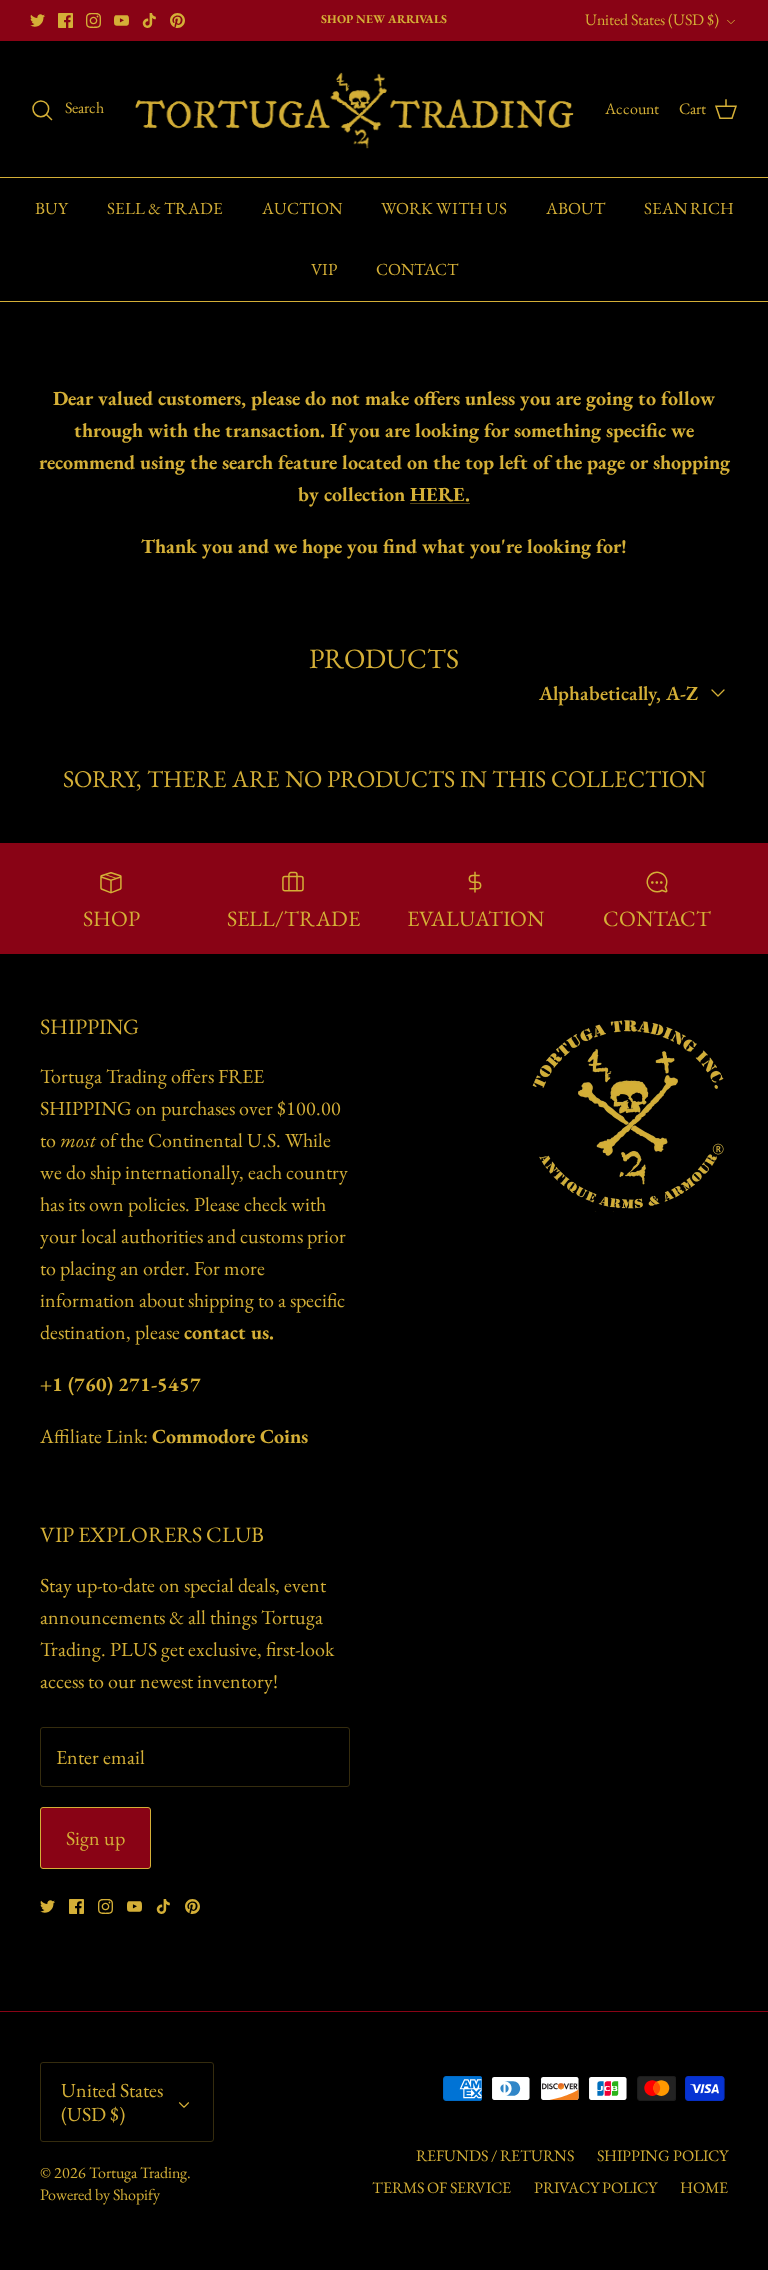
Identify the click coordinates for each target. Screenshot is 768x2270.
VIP (324, 269)
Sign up (95, 1838)
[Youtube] (121, 20)
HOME (704, 2187)
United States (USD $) (652, 19)
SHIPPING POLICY (662, 2155)
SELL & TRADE (165, 208)
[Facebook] (65, 20)
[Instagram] (93, 20)
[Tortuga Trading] (354, 109)
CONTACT (417, 269)
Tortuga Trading (138, 2172)
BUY (51, 208)
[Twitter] (37, 20)
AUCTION (302, 208)
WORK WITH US (444, 208)
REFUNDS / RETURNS (495, 2155)
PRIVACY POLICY (595, 2187)
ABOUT (575, 208)
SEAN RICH (689, 208)
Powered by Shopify (100, 2194)
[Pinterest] (177, 20)
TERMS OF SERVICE (441, 2187)
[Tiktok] (149, 20)
